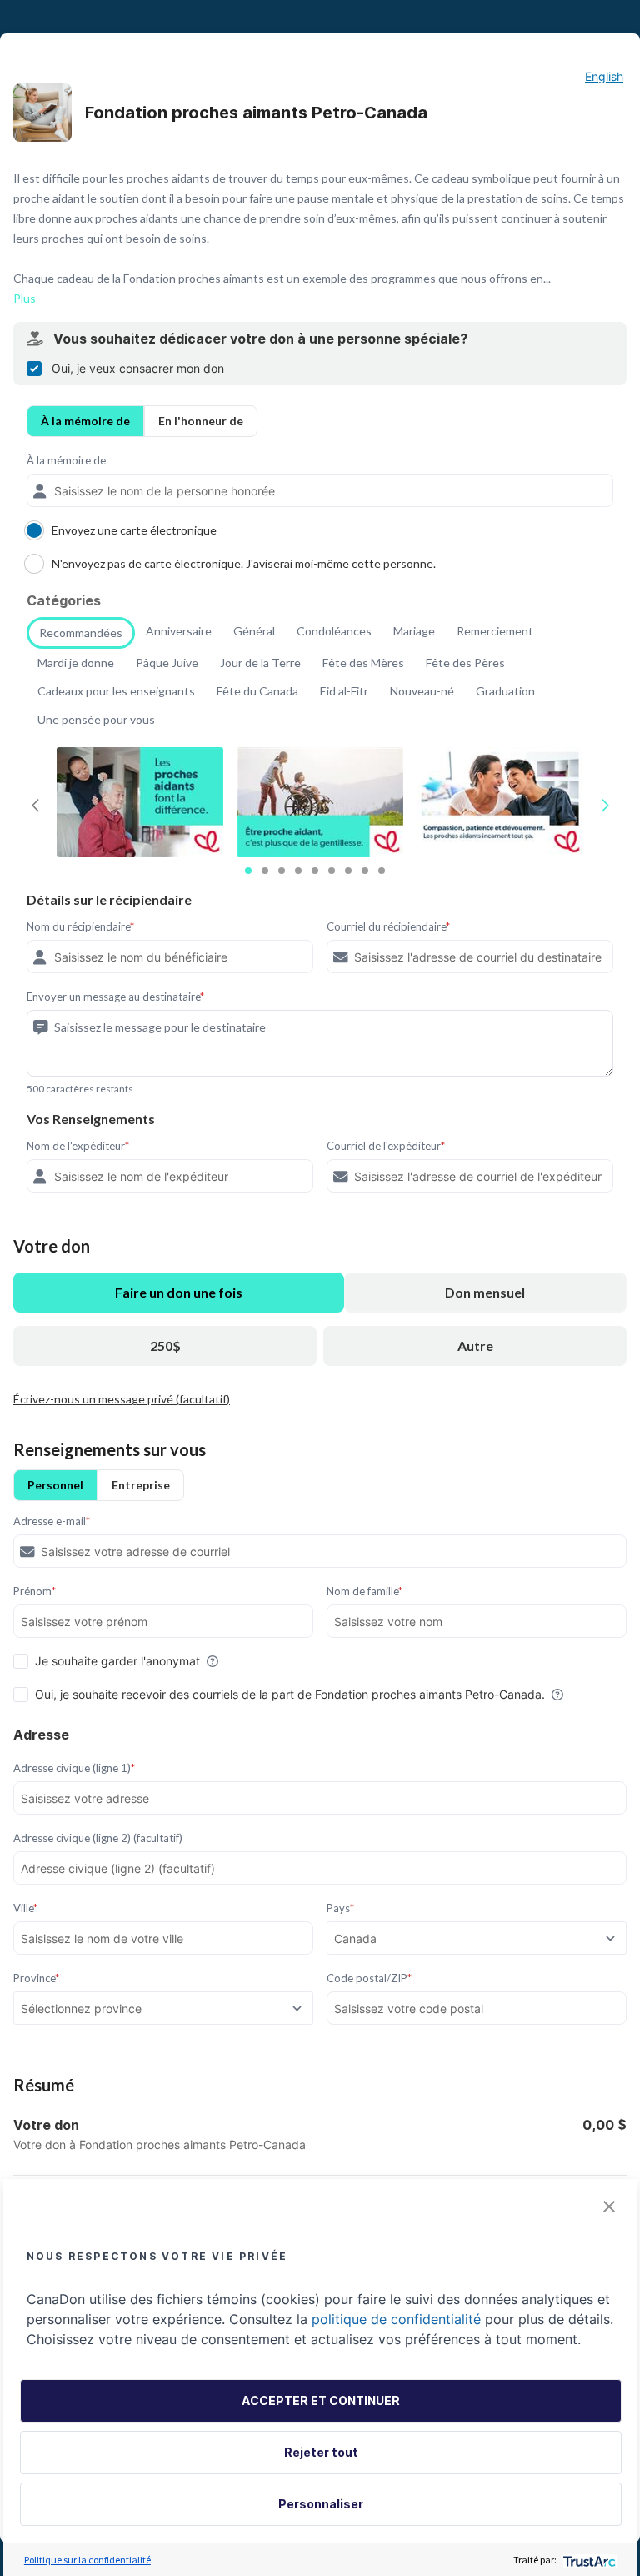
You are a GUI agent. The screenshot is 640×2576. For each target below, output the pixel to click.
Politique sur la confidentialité (87, 2560)
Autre (475, 1346)
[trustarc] (588, 2560)
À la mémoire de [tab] (85, 421)
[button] (609, 2207)
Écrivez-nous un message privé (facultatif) (122, 1399)
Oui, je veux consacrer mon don (138, 368)
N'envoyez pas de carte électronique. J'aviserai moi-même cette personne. (244, 563)
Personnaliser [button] (321, 2504)
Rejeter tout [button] (321, 2452)
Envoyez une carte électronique (134, 530)
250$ (165, 1346)
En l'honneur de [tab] (201, 421)
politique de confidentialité (396, 2319)
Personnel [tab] (55, 1485)
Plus (25, 298)
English (604, 76)
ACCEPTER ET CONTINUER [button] (321, 2400)
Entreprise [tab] (141, 1485)
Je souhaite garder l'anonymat (117, 1661)
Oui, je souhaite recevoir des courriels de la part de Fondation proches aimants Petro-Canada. (290, 1694)
